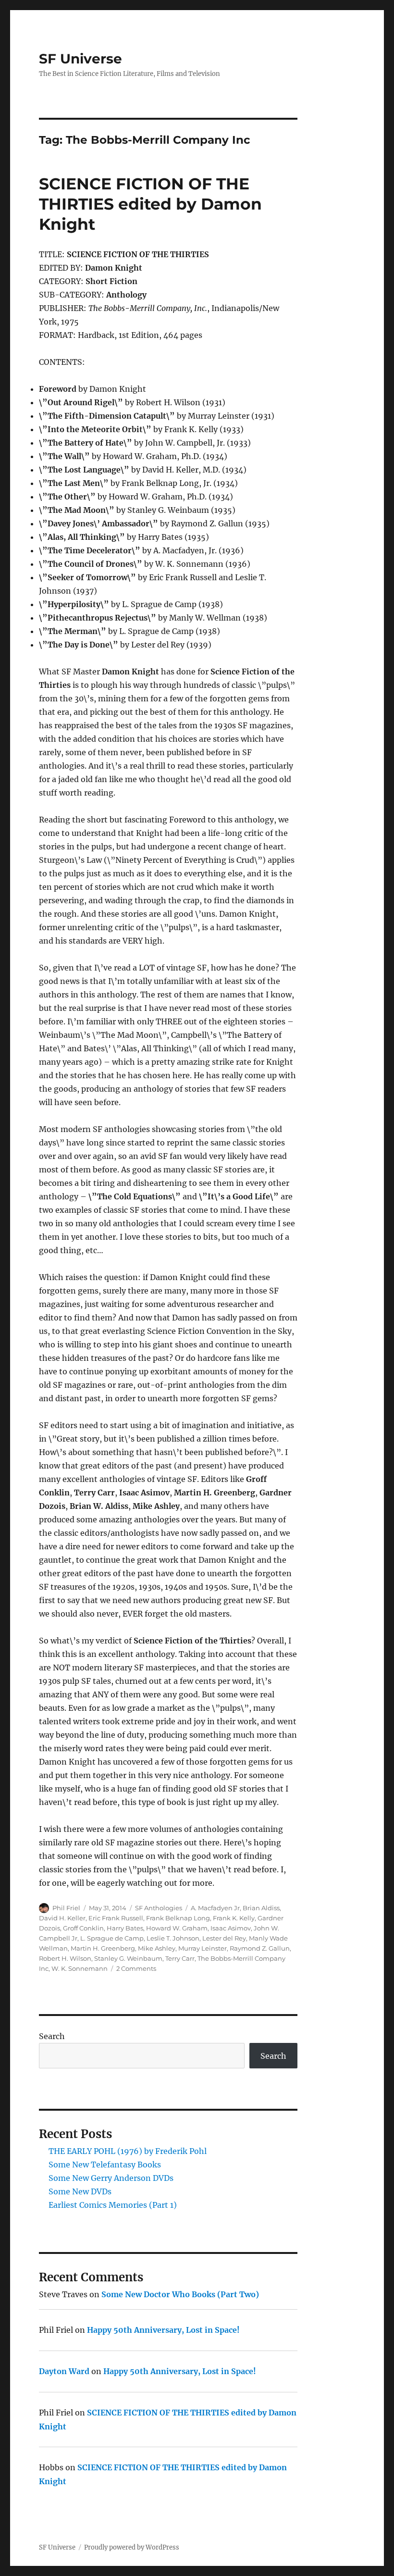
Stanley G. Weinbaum (128, 1958)
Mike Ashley (157, 1948)
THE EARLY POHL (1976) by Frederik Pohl (128, 2151)
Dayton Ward (64, 2371)
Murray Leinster (203, 1948)
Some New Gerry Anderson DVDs (111, 2178)
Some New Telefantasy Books (105, 2165)
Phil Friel (66, 1908)
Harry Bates (125, 1928)
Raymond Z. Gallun (260, 1948)
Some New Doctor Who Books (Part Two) (180, 2294)
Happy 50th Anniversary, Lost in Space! (163, 2330)
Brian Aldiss (261, 1908)
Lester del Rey (224, 1938)
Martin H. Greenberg (103, 1948)
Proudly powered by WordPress (132, 2547)
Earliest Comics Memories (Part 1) (113, 2205)
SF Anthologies (159, 1908)
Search (52, 2036)
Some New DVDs (80, 2191)
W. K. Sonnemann (80, 1968)
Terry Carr (180, 1958)
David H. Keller (62, 1918)
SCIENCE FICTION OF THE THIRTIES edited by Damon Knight (150, 204)
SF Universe (80, 59)
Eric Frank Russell (116, 1918)
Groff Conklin (83, 1928)
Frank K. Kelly (234, 1918)
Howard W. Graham (177, 1928)
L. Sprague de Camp (112, 1938)
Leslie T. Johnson (173, 1938)
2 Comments (136, 1968)
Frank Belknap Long (178, 1918)
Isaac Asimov (231, 1928)
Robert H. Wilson (65, 1958)
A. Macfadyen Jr (215, 1908)
